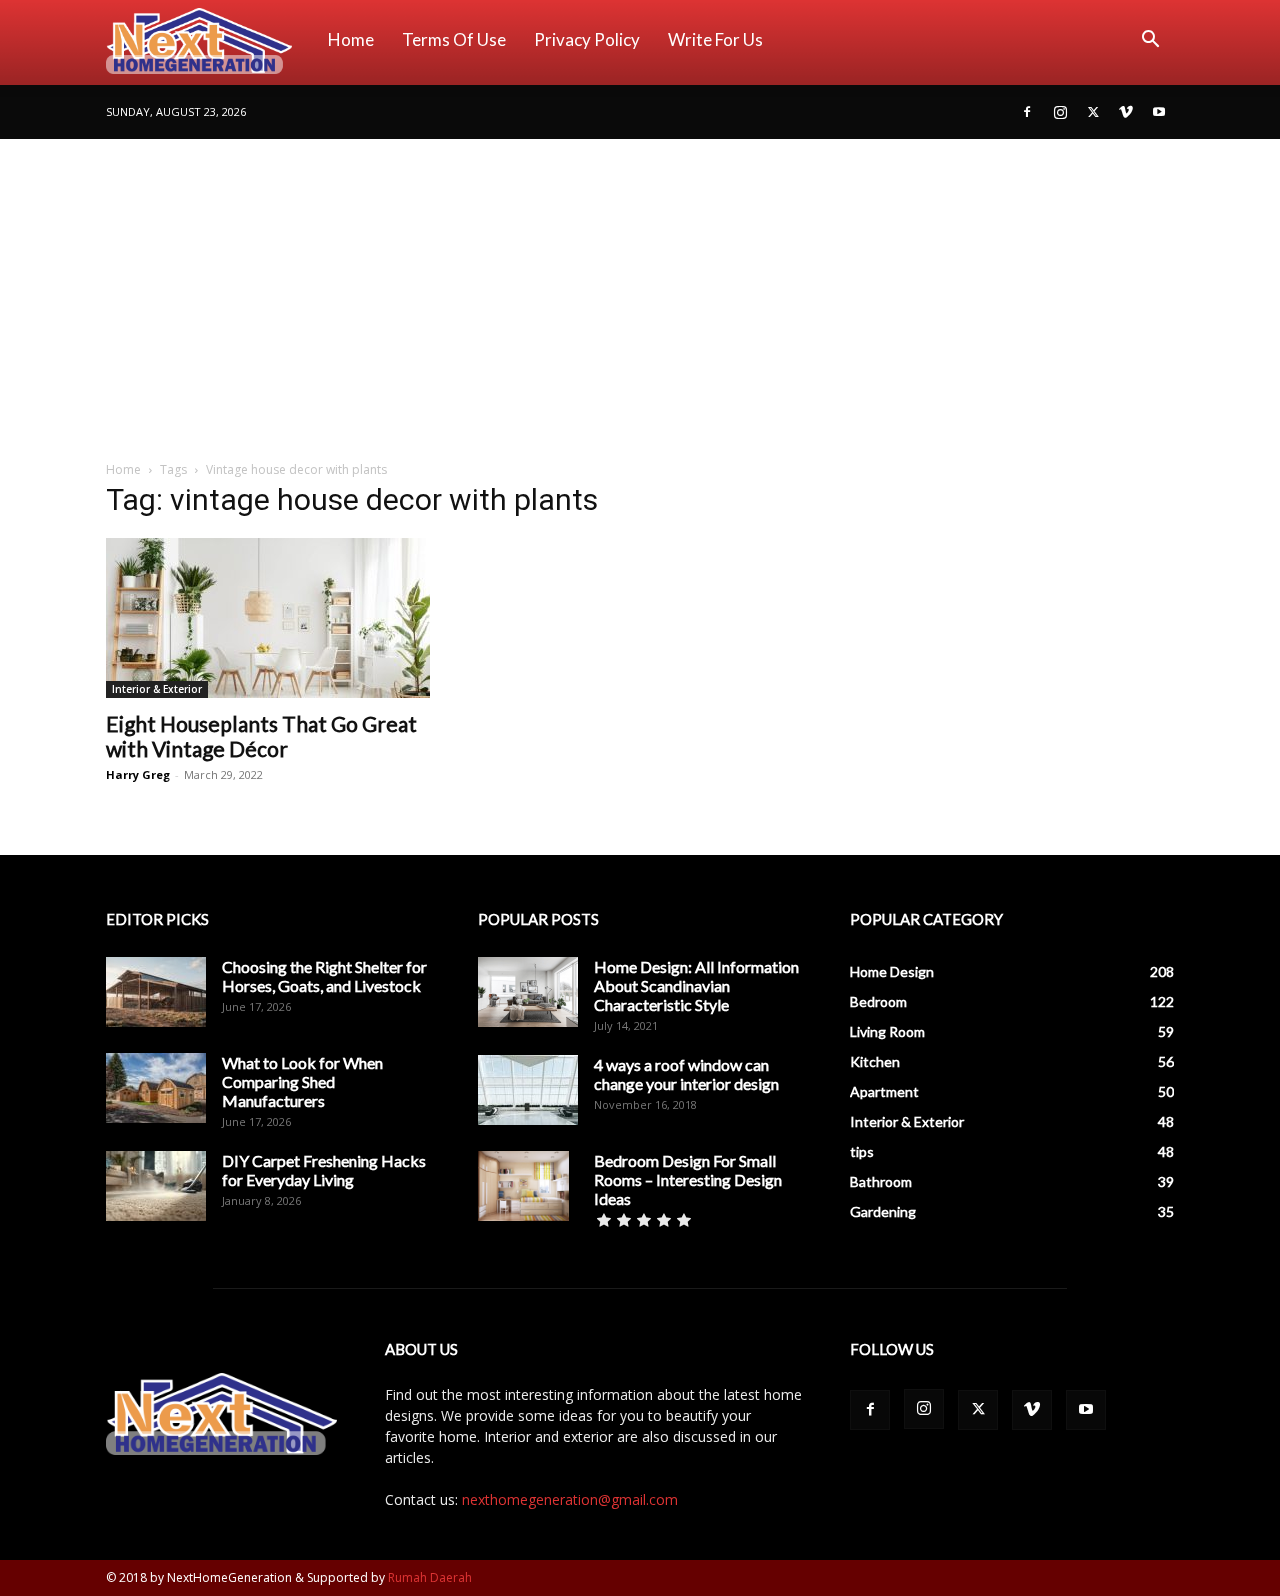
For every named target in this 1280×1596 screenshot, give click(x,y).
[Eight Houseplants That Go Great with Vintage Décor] (268, 618)
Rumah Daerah (430, 1577)
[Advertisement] (640, 289)
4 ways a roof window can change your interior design (686, 1074)
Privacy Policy (587, 39)
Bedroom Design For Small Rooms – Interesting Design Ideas (688, 1179)
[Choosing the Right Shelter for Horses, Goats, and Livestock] (156, 992)
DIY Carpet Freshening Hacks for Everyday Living (324, 1170)
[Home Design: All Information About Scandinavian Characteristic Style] (528, 992)
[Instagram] (1060, 112)
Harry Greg (138, 774)
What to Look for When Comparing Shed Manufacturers (302, 1081)
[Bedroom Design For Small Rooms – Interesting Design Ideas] (523, 1186)
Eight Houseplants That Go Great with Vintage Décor (261, 736)
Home (351, 39)
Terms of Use (454, 39)
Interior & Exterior (157, 689)
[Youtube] (1159, 112)
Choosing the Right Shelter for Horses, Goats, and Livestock (324, 976)
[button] (1150, 41)
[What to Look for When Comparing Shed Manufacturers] (156, 1088)
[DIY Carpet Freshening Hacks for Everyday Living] (156, 1186)
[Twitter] (1093, 112)
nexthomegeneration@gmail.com (570, 1499)
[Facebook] (1027, 112)
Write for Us (715, 39)
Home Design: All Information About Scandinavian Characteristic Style (696, 985)
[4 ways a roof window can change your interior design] (528, 1090)
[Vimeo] (1126, 112)
